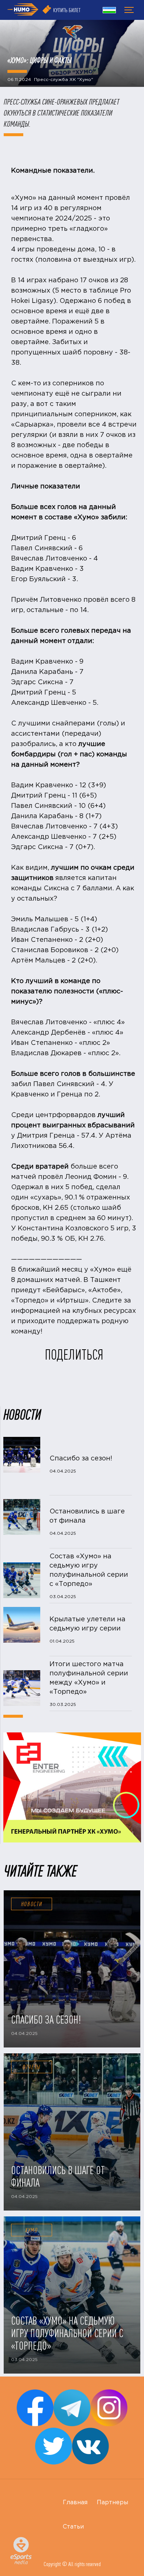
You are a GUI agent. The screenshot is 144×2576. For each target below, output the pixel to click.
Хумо (32, 2230)
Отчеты (32, 2067)
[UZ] (109, 11)
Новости (32, 1904)
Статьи (73, 2527)
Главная (75, 2503)
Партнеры (112, 2503)
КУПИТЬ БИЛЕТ (67, 10)
